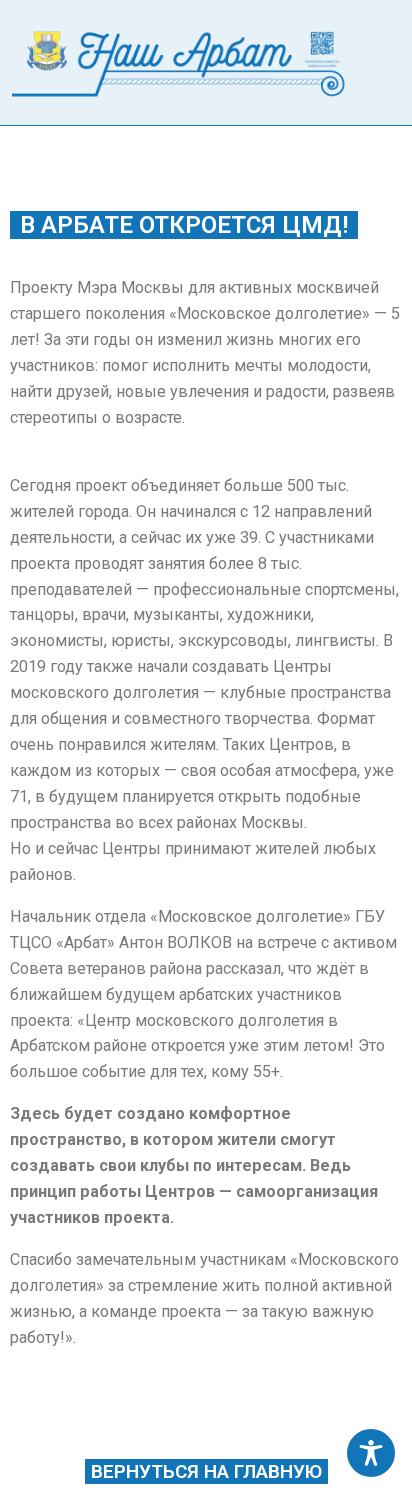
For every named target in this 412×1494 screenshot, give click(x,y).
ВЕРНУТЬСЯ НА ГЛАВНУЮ (206, 1471)
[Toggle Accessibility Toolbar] (371, 1453)
